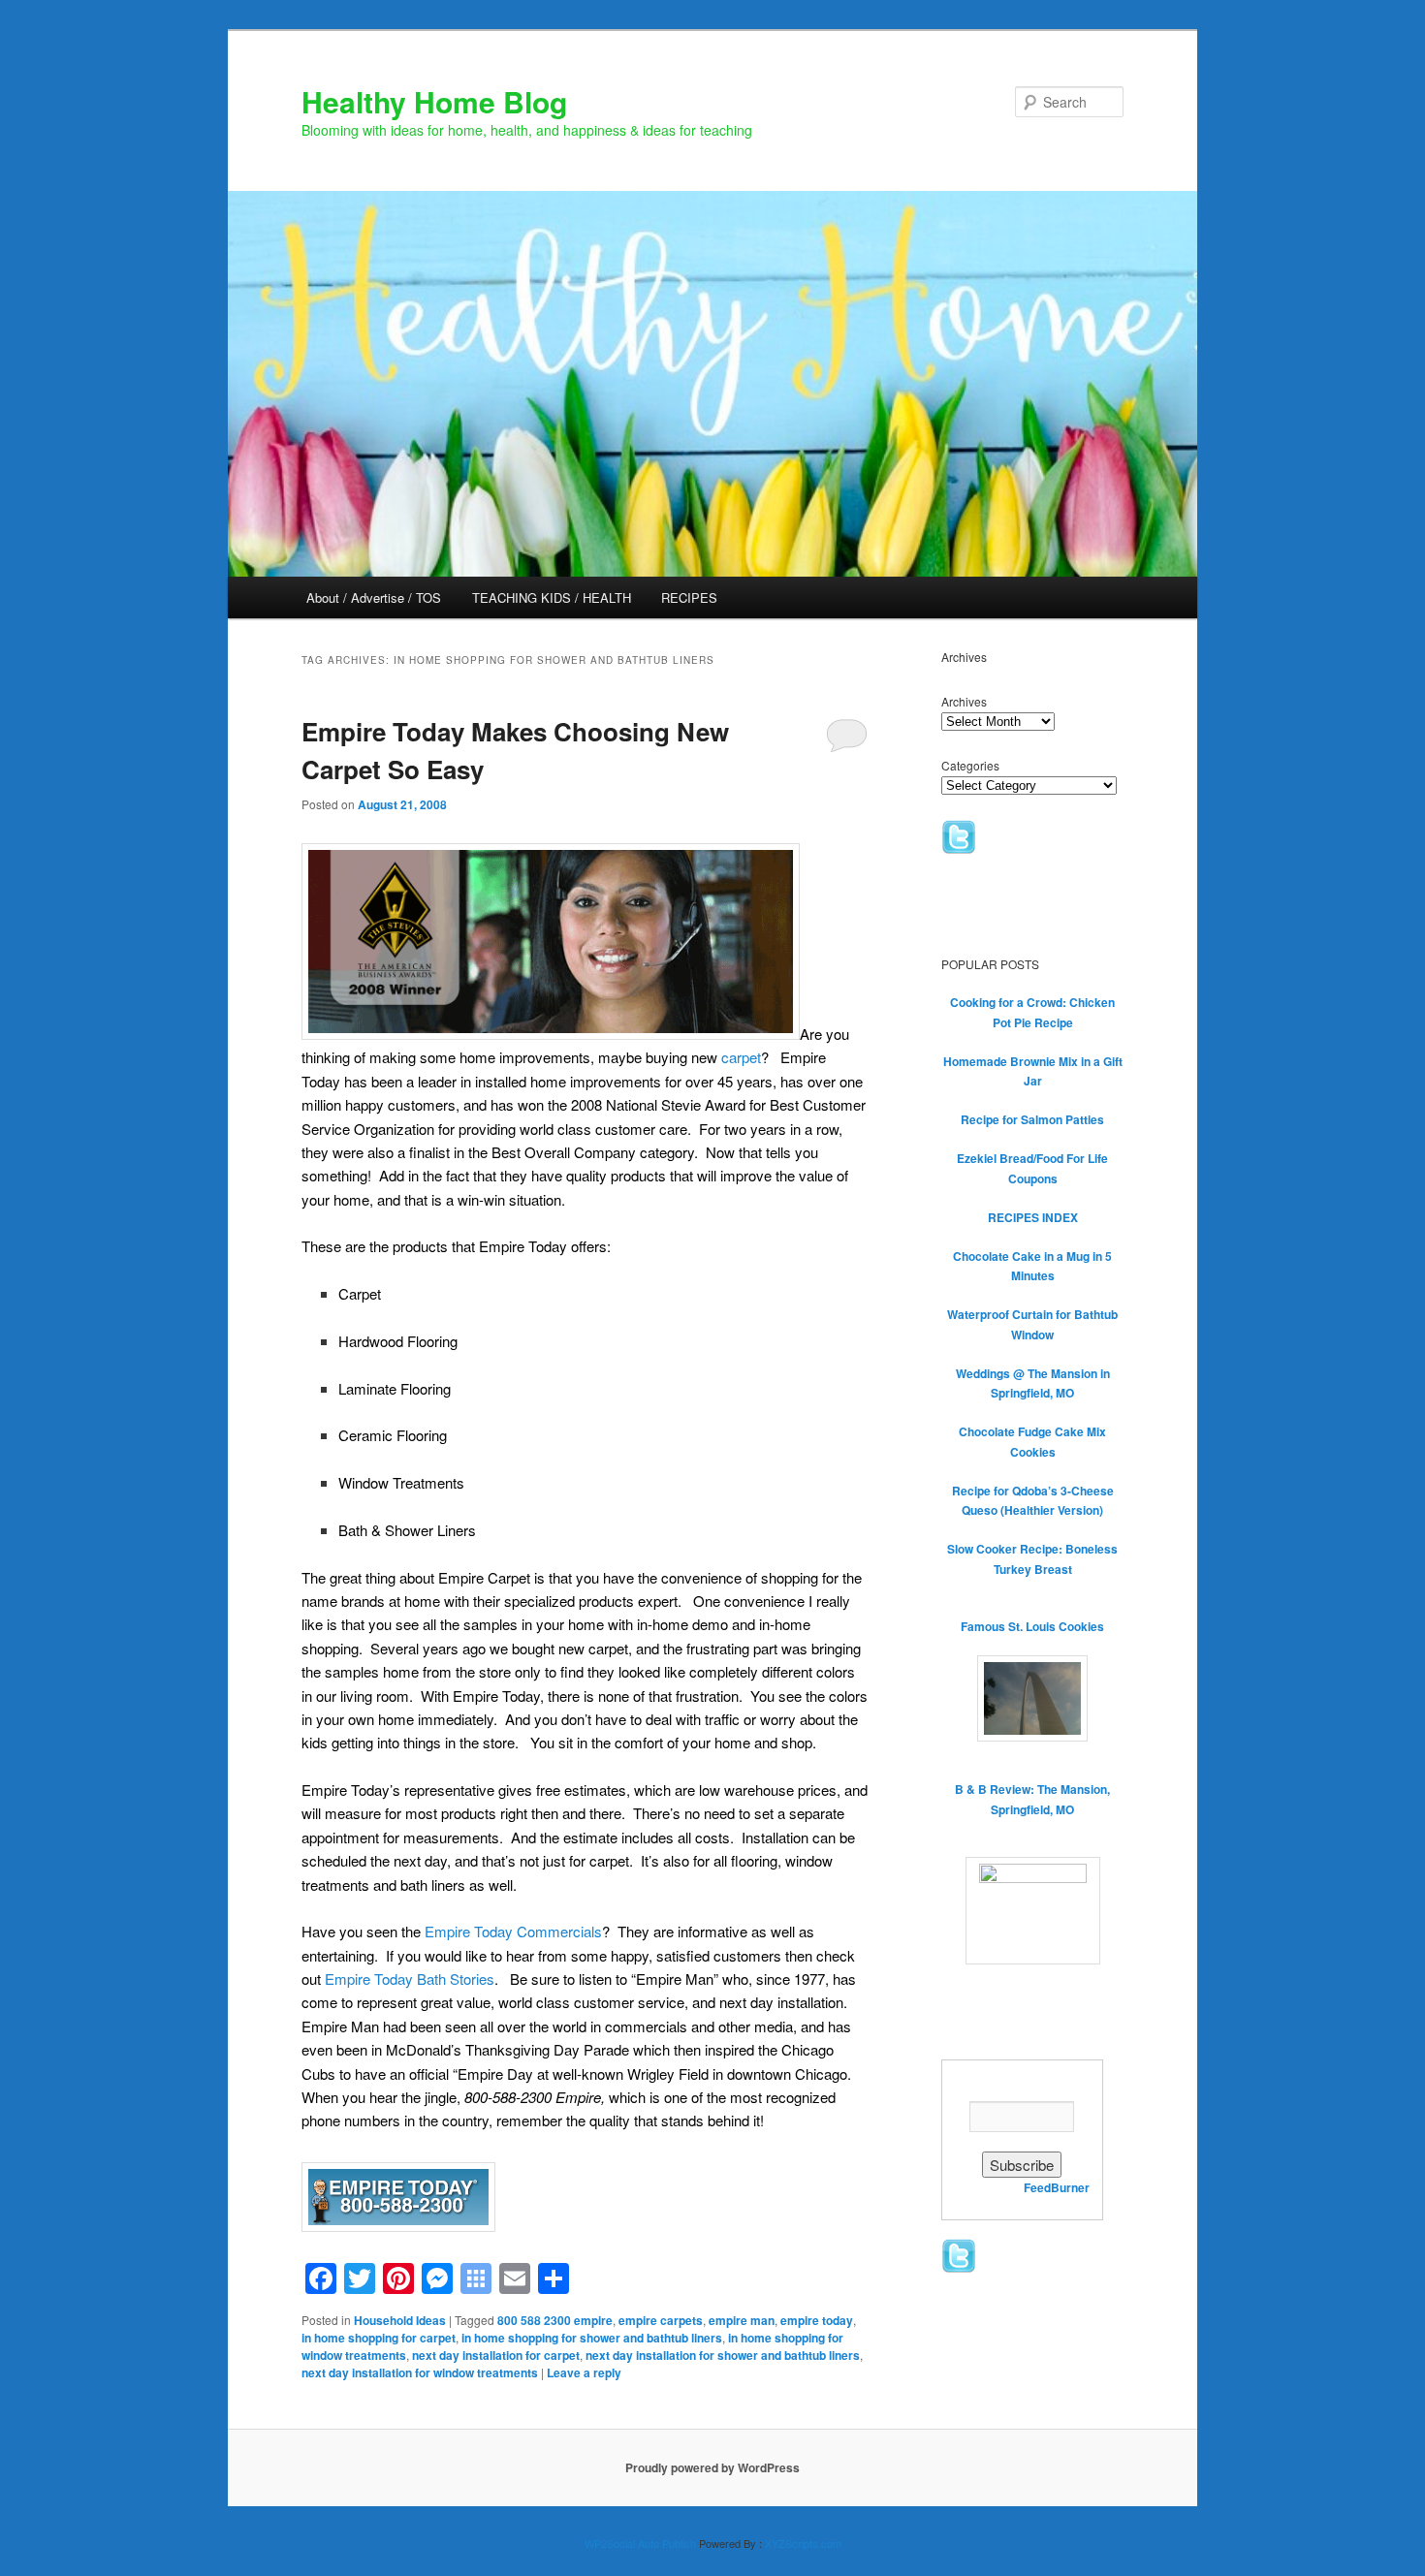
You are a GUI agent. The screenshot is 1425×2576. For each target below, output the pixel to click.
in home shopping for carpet (379, 2338)
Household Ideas (400, 2320)
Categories (970, 765)
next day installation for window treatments (420, 2372)
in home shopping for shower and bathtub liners (592, 2338)
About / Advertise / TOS (374, 597)
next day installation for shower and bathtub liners (723, 2355)
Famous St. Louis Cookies (1032, 1626)
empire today (817, 2320)
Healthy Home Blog (434, 101)
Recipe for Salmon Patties (1032, 1119)
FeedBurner (1057, 2187)
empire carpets (661, 2320)
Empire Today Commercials (513, 1931)
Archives (964, 701)
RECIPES (689, 597)
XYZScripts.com (803, 2543)
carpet (741, 1057)
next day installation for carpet (496, 2355)
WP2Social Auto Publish (640, 2543)
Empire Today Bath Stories (410, 1979)
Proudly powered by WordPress (712, 2467)
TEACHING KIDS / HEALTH (552, 597)
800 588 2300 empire (555, 2320)
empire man (742, 2320)
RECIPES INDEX (1033, 1217)
